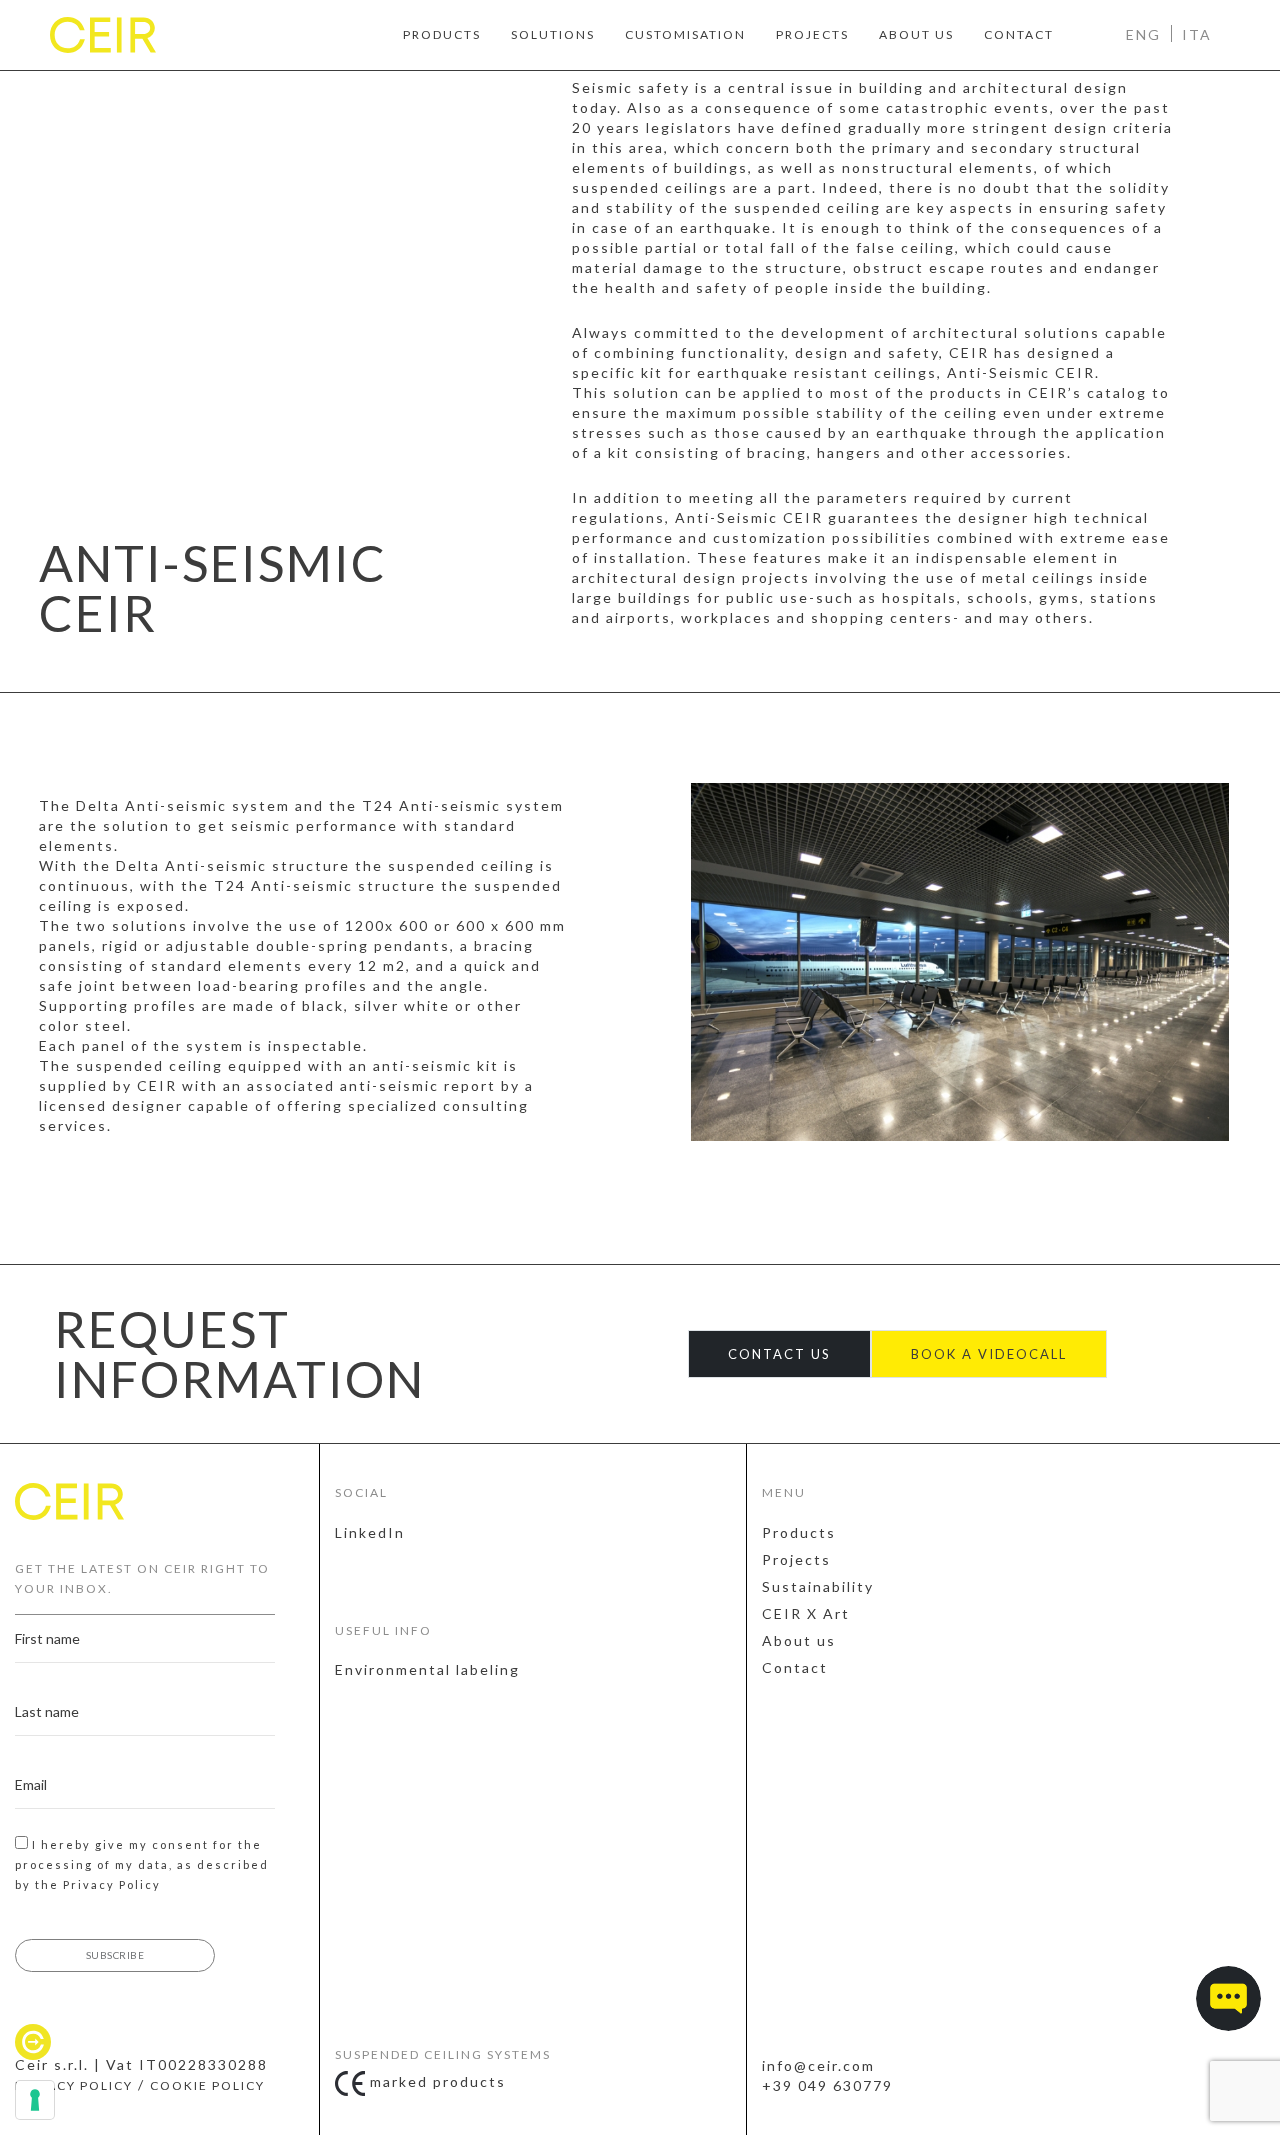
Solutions (553, 34)
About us (916, 34)
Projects (812, 34)
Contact (1019, 34)
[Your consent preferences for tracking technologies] (35, 2100)
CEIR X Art (806, 1613)
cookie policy (207, 2085)
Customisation (685, 34)
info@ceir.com (818, 2065)
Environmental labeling (427, 1669)
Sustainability (818, 1586)
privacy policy (74, 2085)
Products (442, 34)
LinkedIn (370, 1532)
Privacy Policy (112, 1884)
